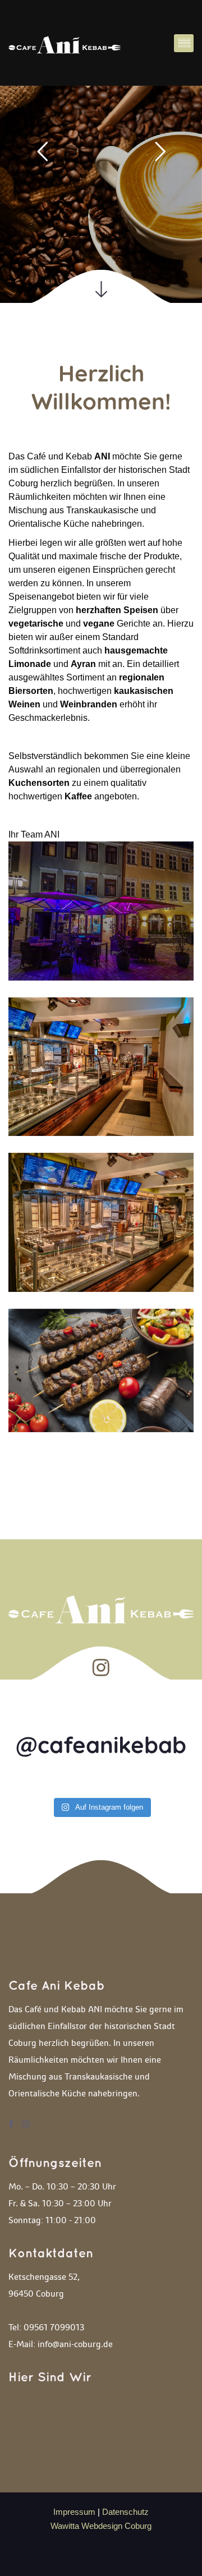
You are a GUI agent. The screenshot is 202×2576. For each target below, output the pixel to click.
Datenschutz (125, 2512)
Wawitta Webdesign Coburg (101, 2526)
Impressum (75, 2512)
